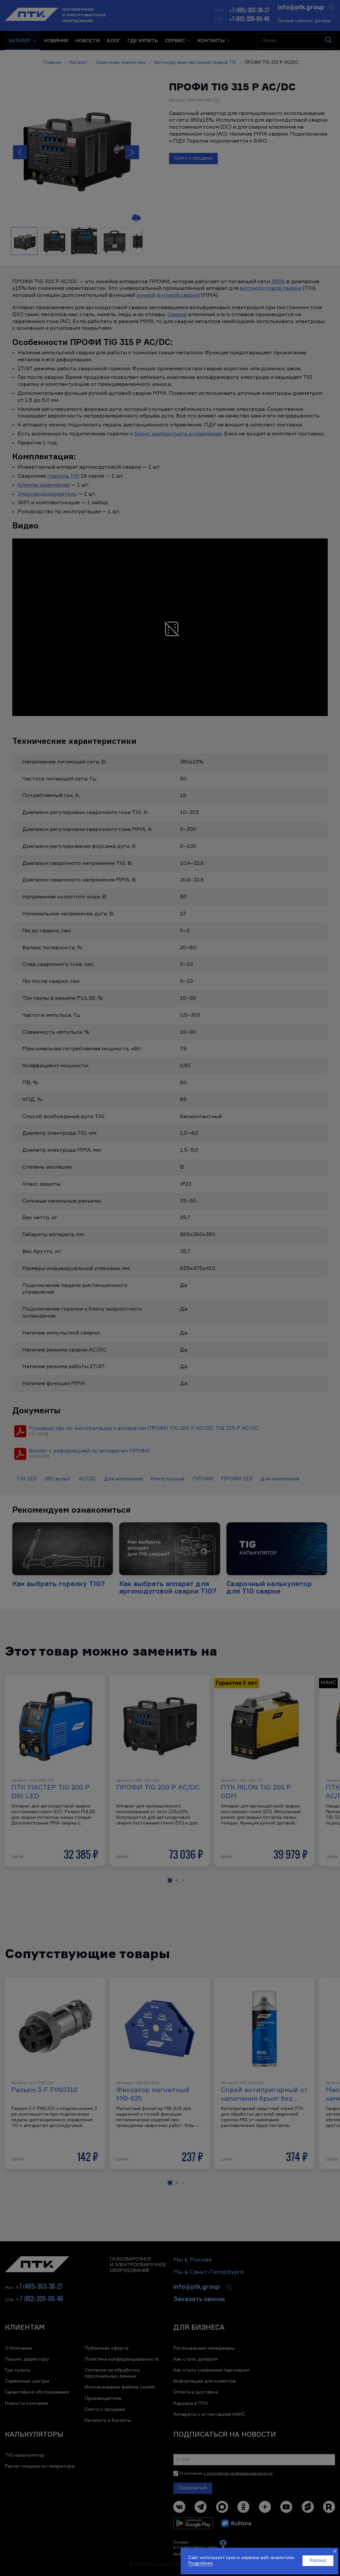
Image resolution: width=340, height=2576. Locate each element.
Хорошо (318, 2561)
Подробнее (201, 2564)
